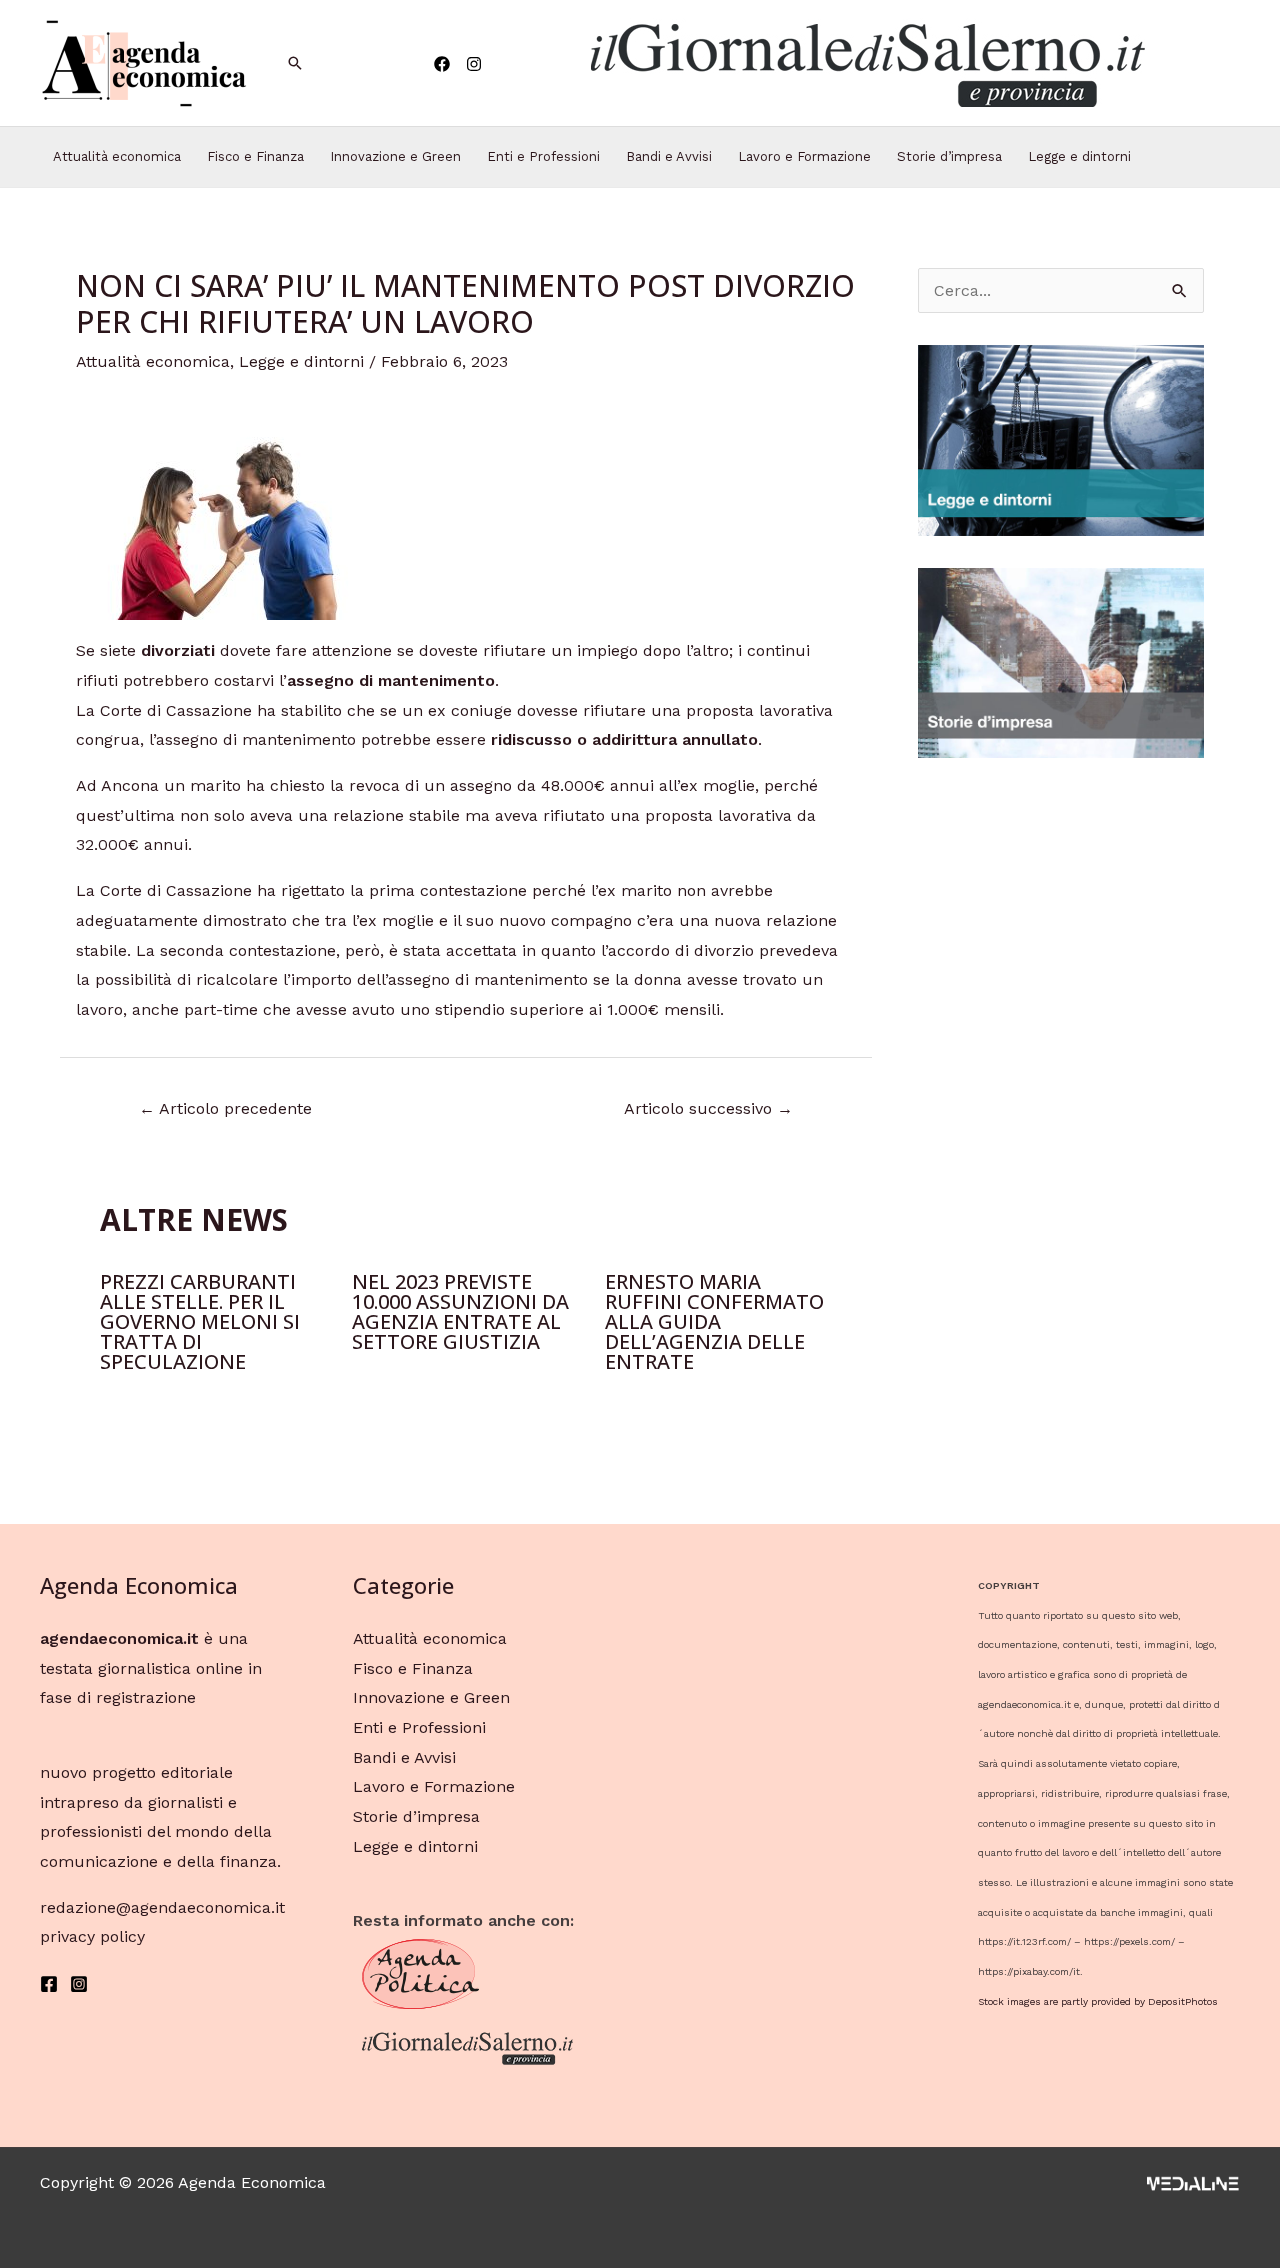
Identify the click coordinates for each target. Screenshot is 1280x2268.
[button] (866, 63)
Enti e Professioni (543, 156)
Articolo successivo (708, 1108)
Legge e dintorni (1079, 156)
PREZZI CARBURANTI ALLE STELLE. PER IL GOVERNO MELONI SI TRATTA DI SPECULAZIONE (200, 1321)
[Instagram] (474, 64)
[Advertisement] (1061, 1090)
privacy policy (92, 1936)
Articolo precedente (225, 1108)
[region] (866, 63)
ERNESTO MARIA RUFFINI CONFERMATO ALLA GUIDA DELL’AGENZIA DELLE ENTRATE (714, 1321)
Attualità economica (117, 156)
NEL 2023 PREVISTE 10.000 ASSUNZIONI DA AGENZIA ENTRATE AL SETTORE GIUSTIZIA (460, 1311)
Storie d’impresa (949, 156)
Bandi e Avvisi (669, 156)
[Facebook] (442, 64)
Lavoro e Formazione (804, 156)
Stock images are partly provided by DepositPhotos (1098, 2001)
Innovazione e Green (395, 156)
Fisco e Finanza (255, 156)
